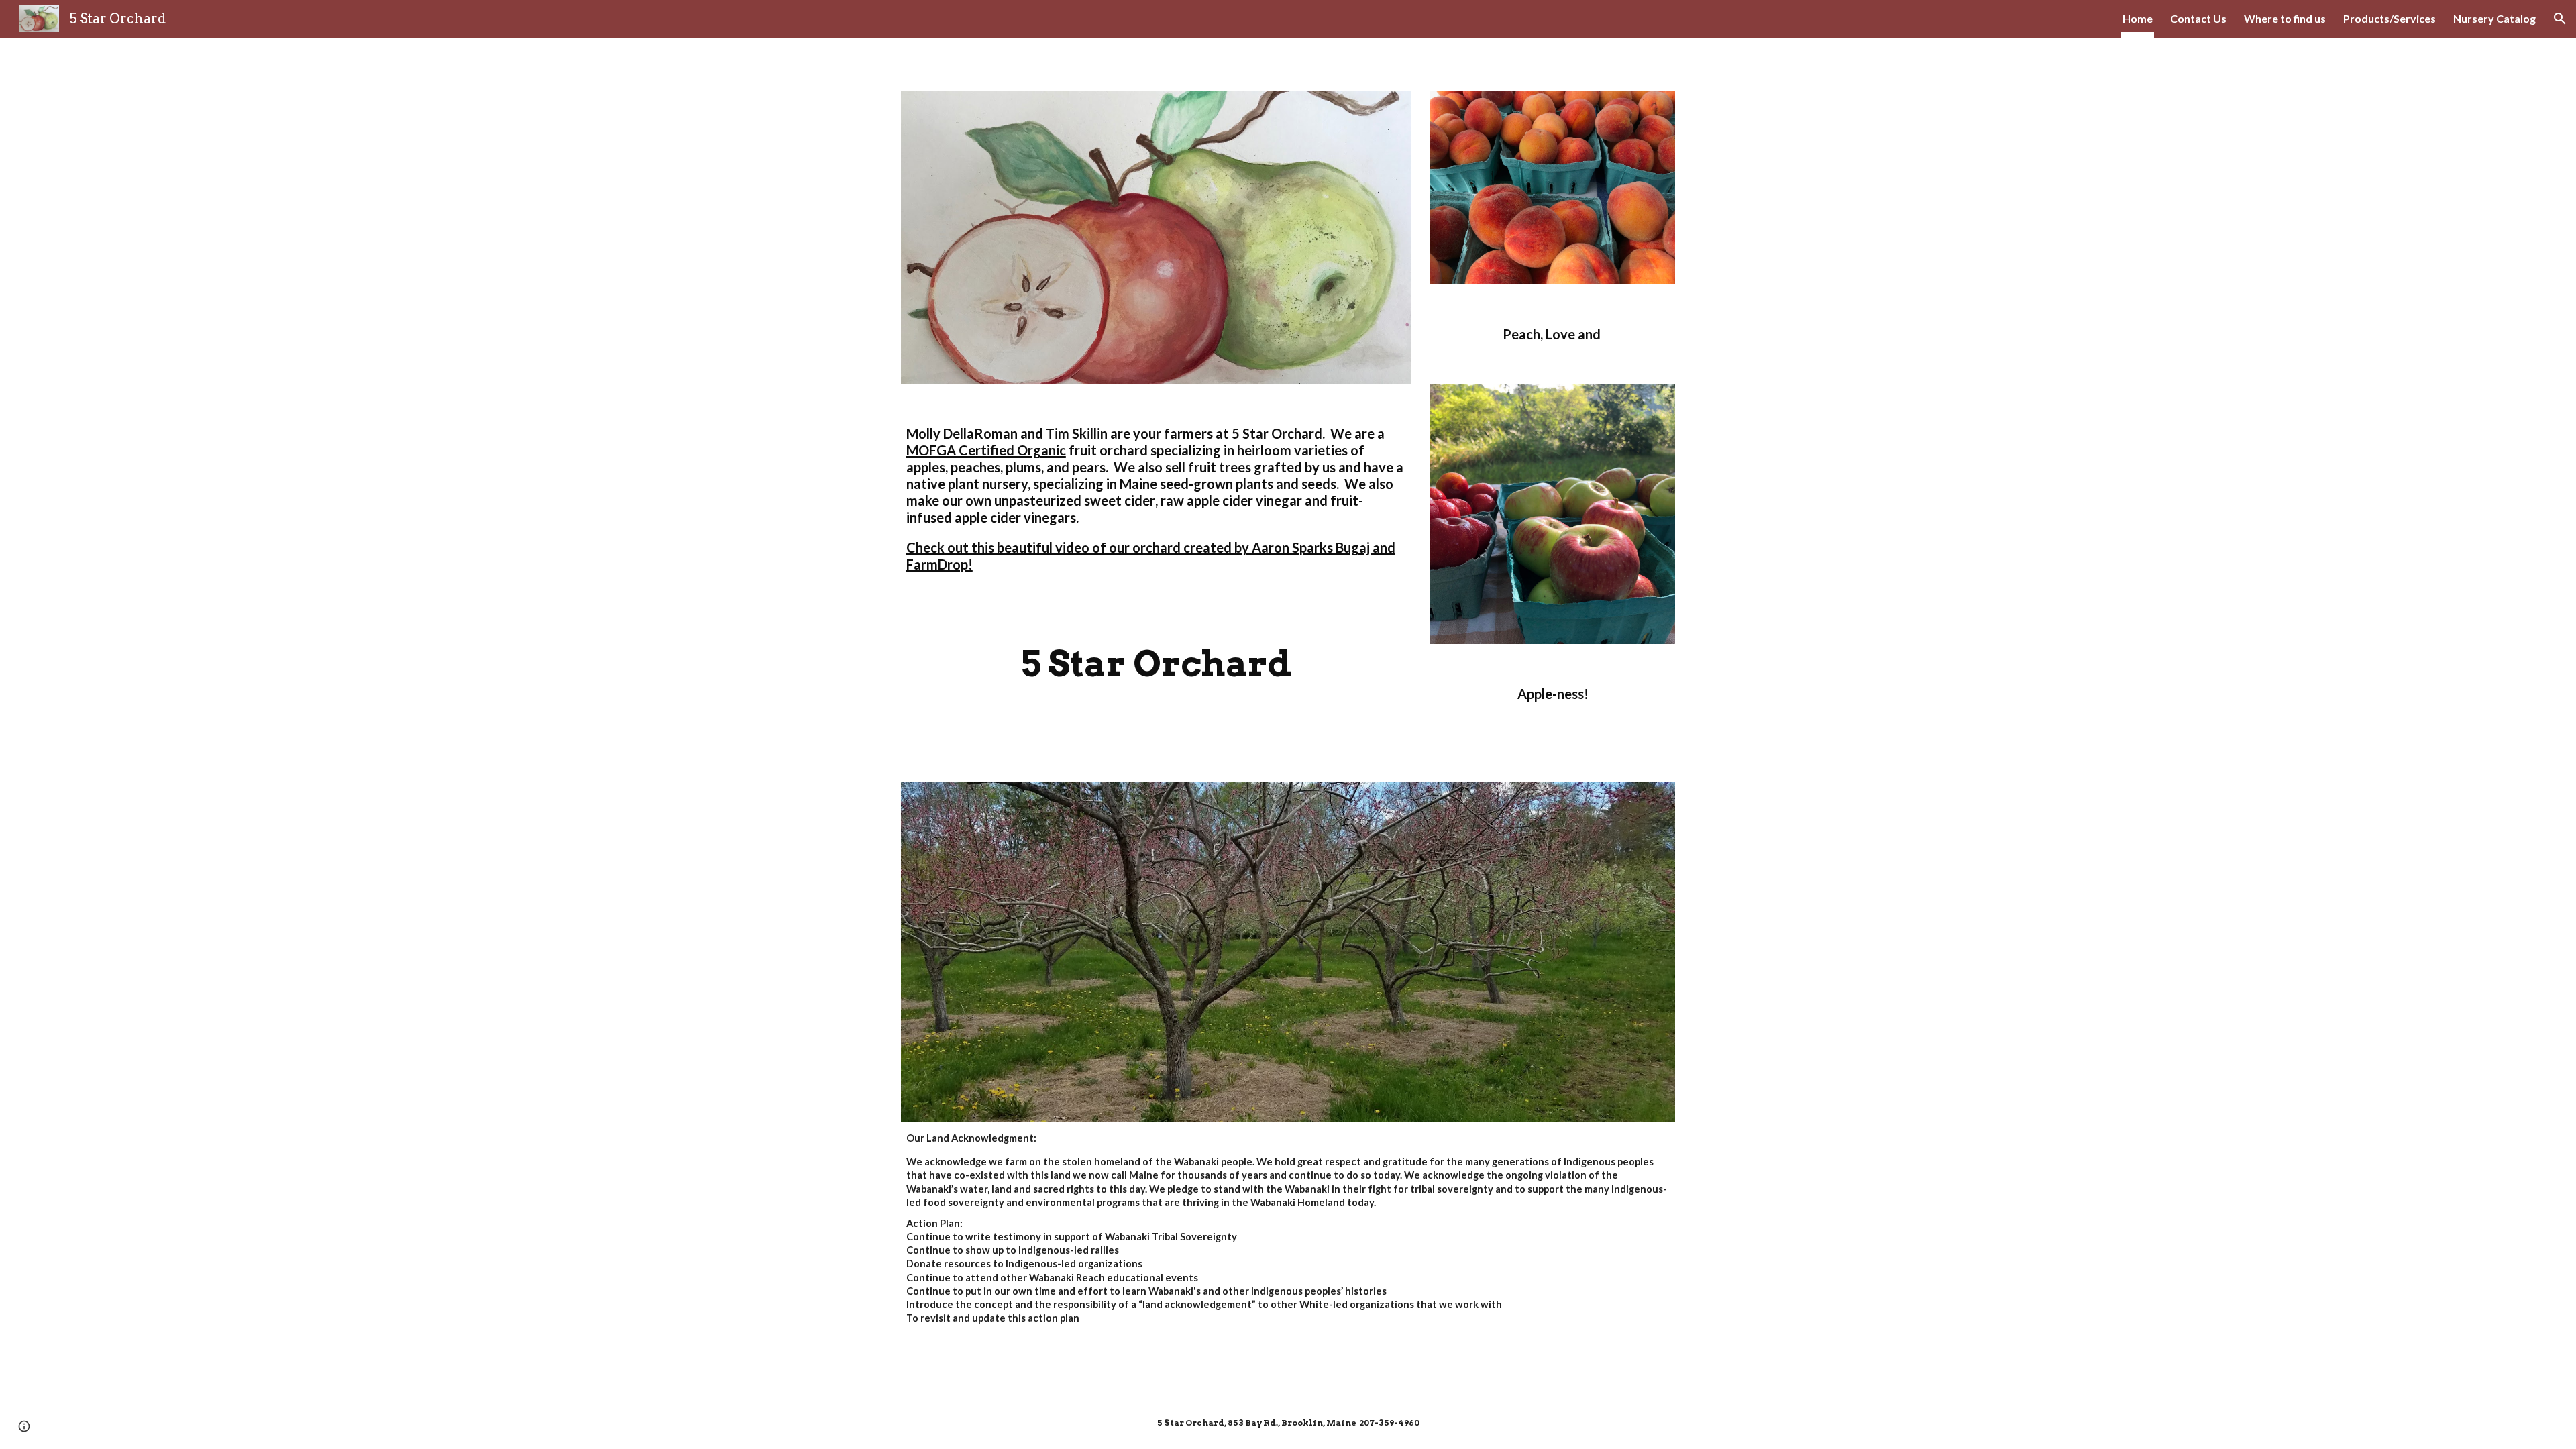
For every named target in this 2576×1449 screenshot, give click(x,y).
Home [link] (2138, 18)
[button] (2560, 19)
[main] (1156, 505)
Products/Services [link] (2390, 18)
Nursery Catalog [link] (2494, 18)
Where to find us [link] (2285, 18)
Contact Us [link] (2198, 18)
